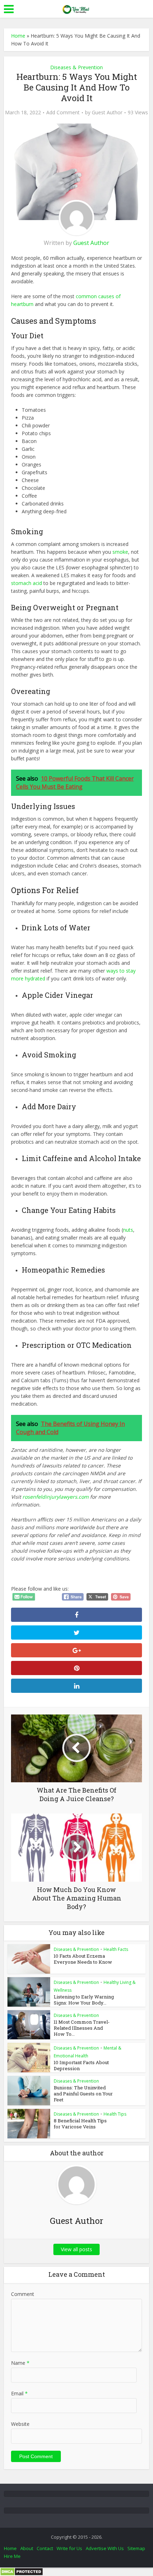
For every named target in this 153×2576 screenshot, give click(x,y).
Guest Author (107, 113)
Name (20, 2363)
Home (18, 36)
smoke (120, 552)
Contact (45, 2548)
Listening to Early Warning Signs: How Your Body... (84, 2000)
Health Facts (116, 1949)
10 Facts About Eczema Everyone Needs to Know (83, 1959)
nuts (128, 1230)
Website (20, 2424)
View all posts (76, 2249)
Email (19, 2393)
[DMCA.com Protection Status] (22, 2571)
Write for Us (69, 2548)
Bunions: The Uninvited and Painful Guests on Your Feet (83, 2094)
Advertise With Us (105, 2548)
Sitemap (136, 2548)
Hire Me (12, 2556)
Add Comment (63, 113)
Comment (23, 2294)
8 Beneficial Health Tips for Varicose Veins (80, 2124)
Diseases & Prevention (76, 67)
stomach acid (27, 583)
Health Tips (115, 2114)
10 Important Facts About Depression (81, 2065)
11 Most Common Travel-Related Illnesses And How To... (82, 2028)
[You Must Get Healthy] (76, 8)
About (27, 2548)
